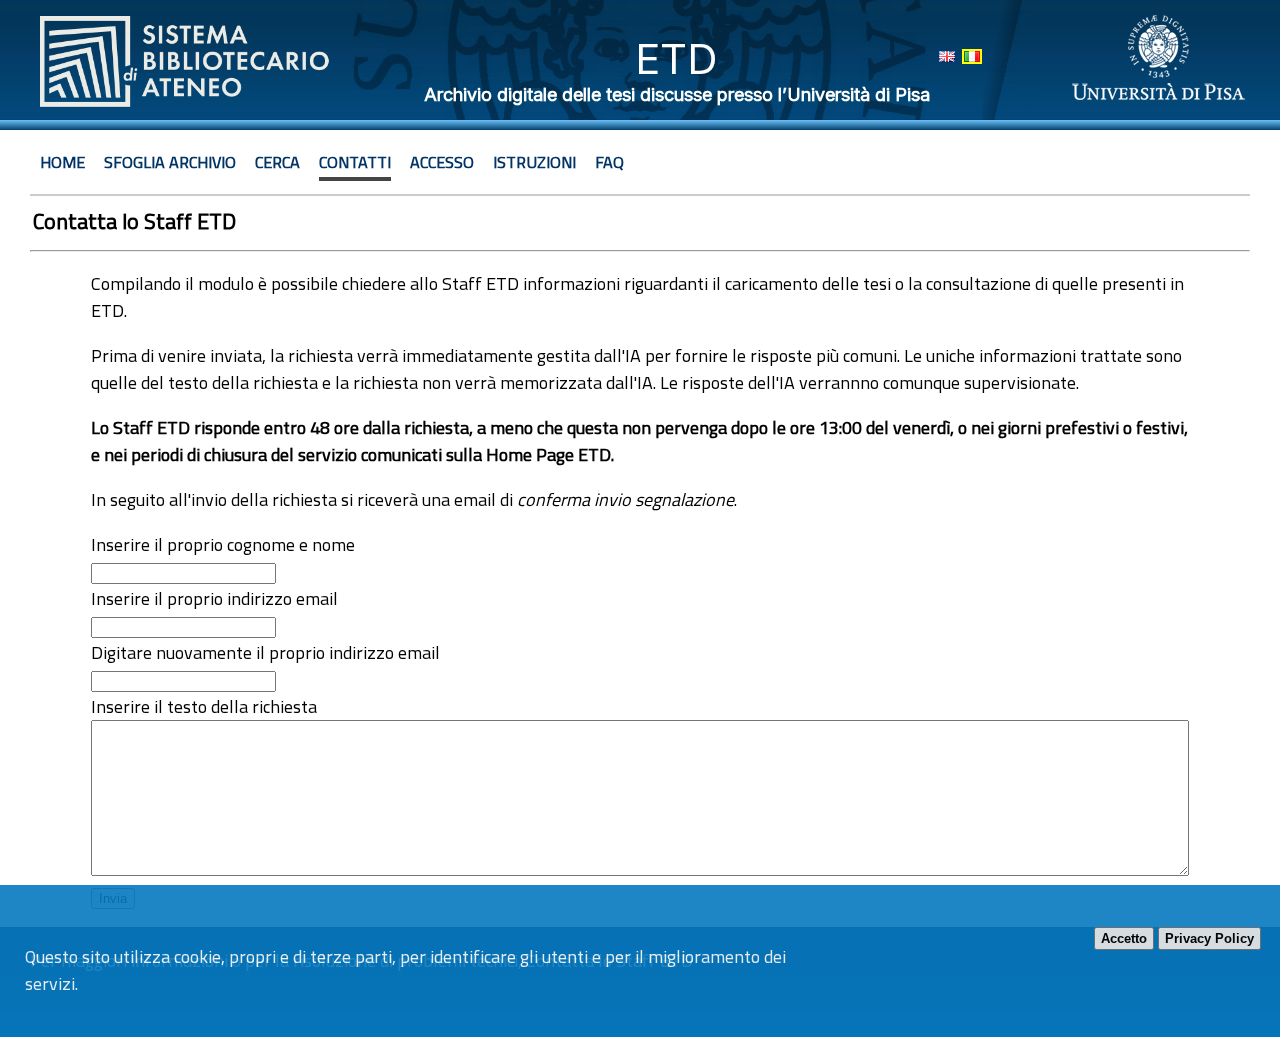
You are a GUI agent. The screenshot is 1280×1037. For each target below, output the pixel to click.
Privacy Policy (1209, 938)
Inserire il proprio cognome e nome (223, 544)
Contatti (355, 162)
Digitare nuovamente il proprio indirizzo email (265, 652)
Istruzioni (534, 162)
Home (62, 162)
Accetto (1124, 938)
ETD (676, 58)
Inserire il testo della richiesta (204, 706)
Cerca (277, 162)
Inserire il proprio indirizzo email (214, 598)
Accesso (442, 162)
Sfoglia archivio (170, 162)
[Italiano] (972, 56)
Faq (609, 162)
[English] (947, 56)
